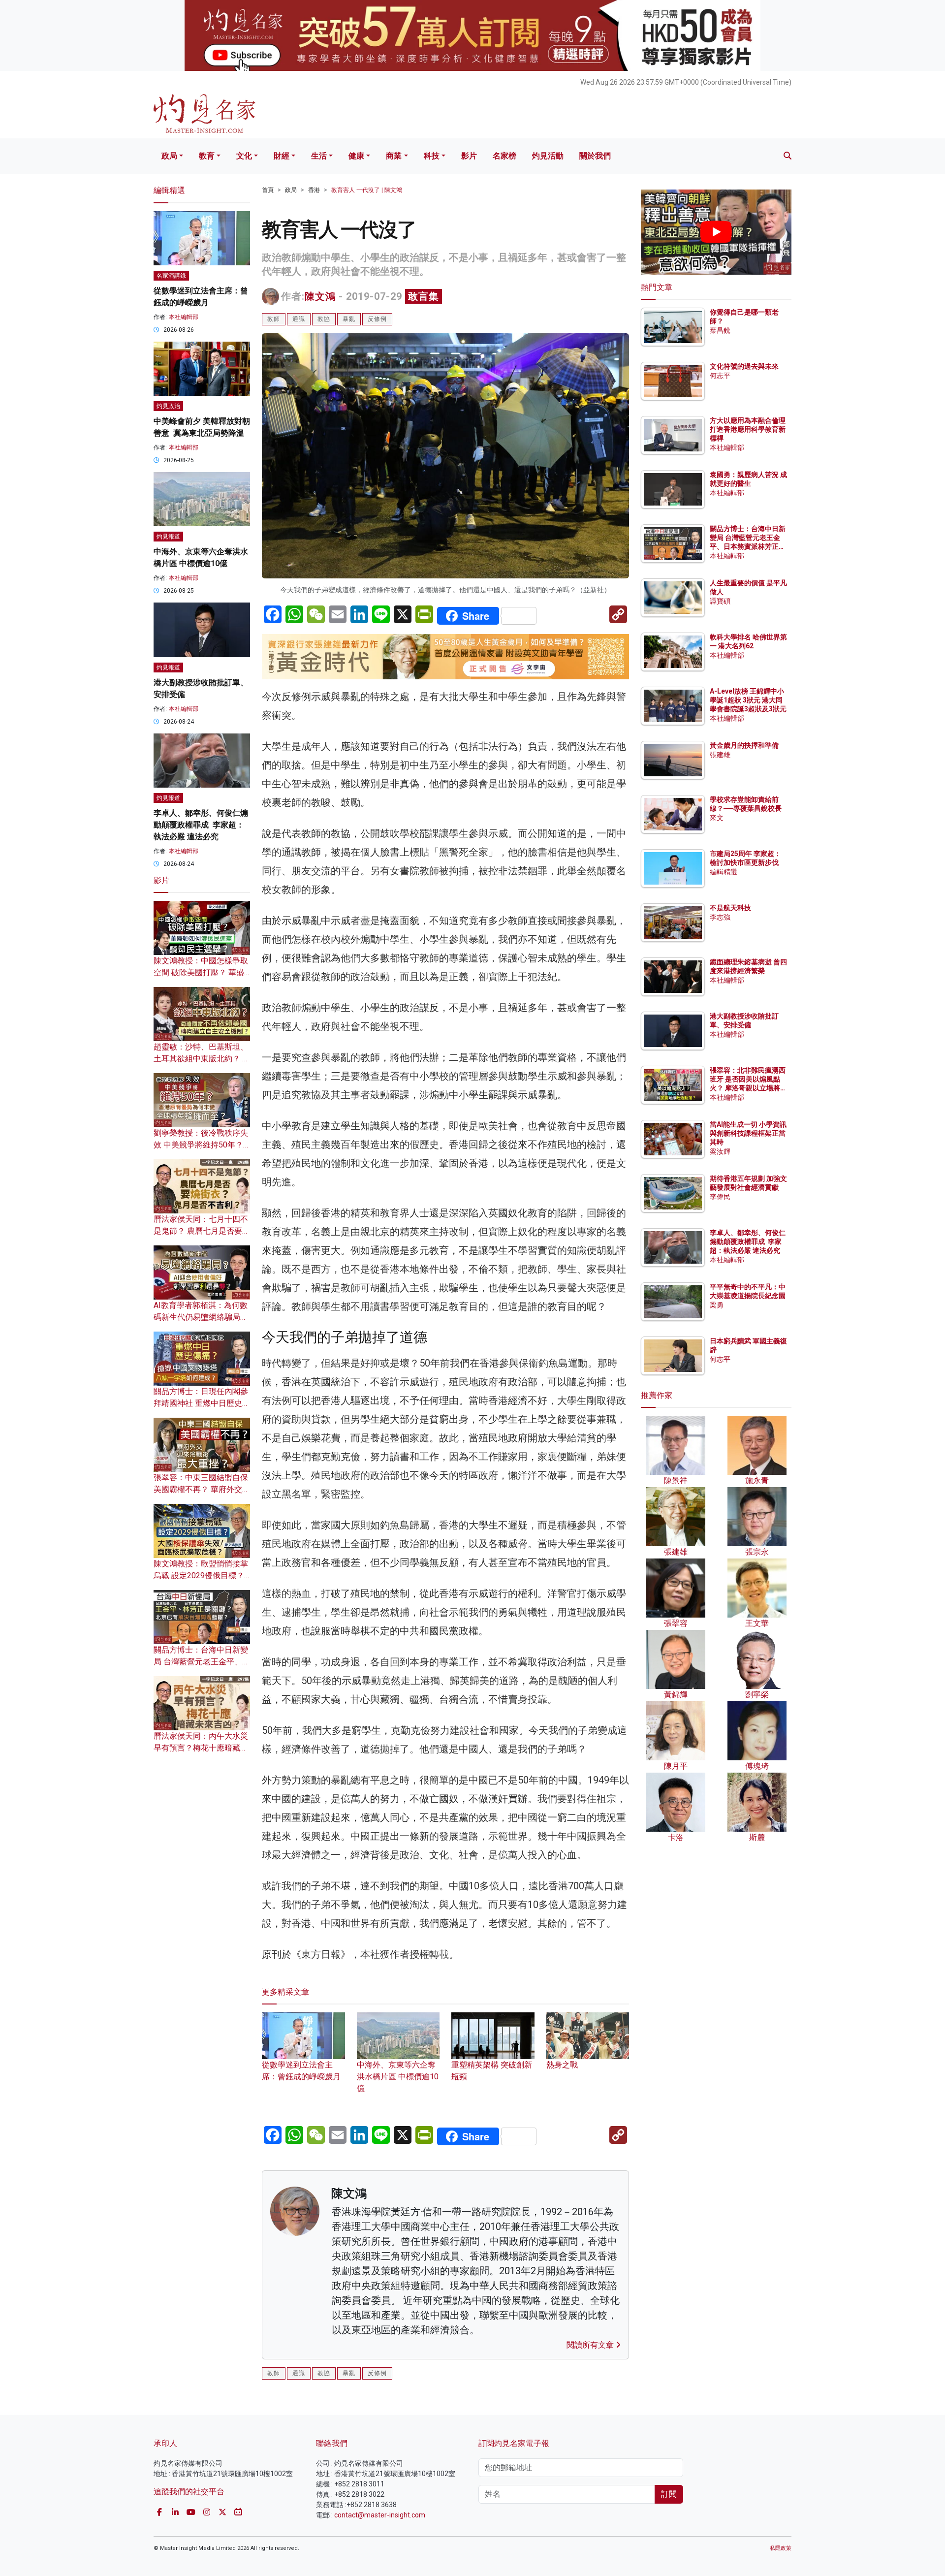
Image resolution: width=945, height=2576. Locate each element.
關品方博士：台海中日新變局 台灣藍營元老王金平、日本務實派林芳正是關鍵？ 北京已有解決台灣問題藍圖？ (748, 547)
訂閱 (669, 2494)
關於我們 (595, 156)
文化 (244, 156)
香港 (314, 190)
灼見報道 (168, 537)
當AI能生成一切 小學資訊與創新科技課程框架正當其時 (748, 1133)
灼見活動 (548, 156)
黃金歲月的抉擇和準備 (744, 745)
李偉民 (720, 1197)
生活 (319, 156)
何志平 (720, 376)
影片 (469, 156)
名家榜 (504, 156)
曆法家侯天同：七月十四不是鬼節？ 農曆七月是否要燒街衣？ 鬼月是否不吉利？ (202, 1231)
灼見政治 (168, 406)
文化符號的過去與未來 (744, 366)
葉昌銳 (720, 330)
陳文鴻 (320, 296)
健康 (356, 156)
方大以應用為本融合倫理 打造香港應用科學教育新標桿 (748, 429)
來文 (717, 818)
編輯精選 (724, 872)
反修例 (377, 319)
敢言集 (424, 296)
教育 (207, 156)
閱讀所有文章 (591, 2345)
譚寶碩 (720, 601)
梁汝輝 (720, 1151)
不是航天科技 (730, 908)
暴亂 (349, 319)
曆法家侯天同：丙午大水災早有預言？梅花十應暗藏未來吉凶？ (201, 1748)
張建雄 (720, 755)
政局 (169, 156)
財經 (282, 156)
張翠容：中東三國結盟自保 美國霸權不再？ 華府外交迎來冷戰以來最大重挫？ (202, 1489)
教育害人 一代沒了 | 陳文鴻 (367, 190)
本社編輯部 (184, 317)
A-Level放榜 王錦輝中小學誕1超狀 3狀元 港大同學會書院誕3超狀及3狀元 (748, 700)
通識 (299, 319)
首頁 (268, 190)
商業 (394, 156)
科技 (432, 156)
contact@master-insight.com (380, 2515)
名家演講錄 (171, 276)
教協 (324, 319)
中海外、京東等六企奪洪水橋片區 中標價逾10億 (398, 2076)
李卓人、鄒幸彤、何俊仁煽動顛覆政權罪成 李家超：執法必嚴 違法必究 (201, 825)
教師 (274, 319)
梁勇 (717, 1305)
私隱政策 (781, 2548)
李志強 (720, 917)
